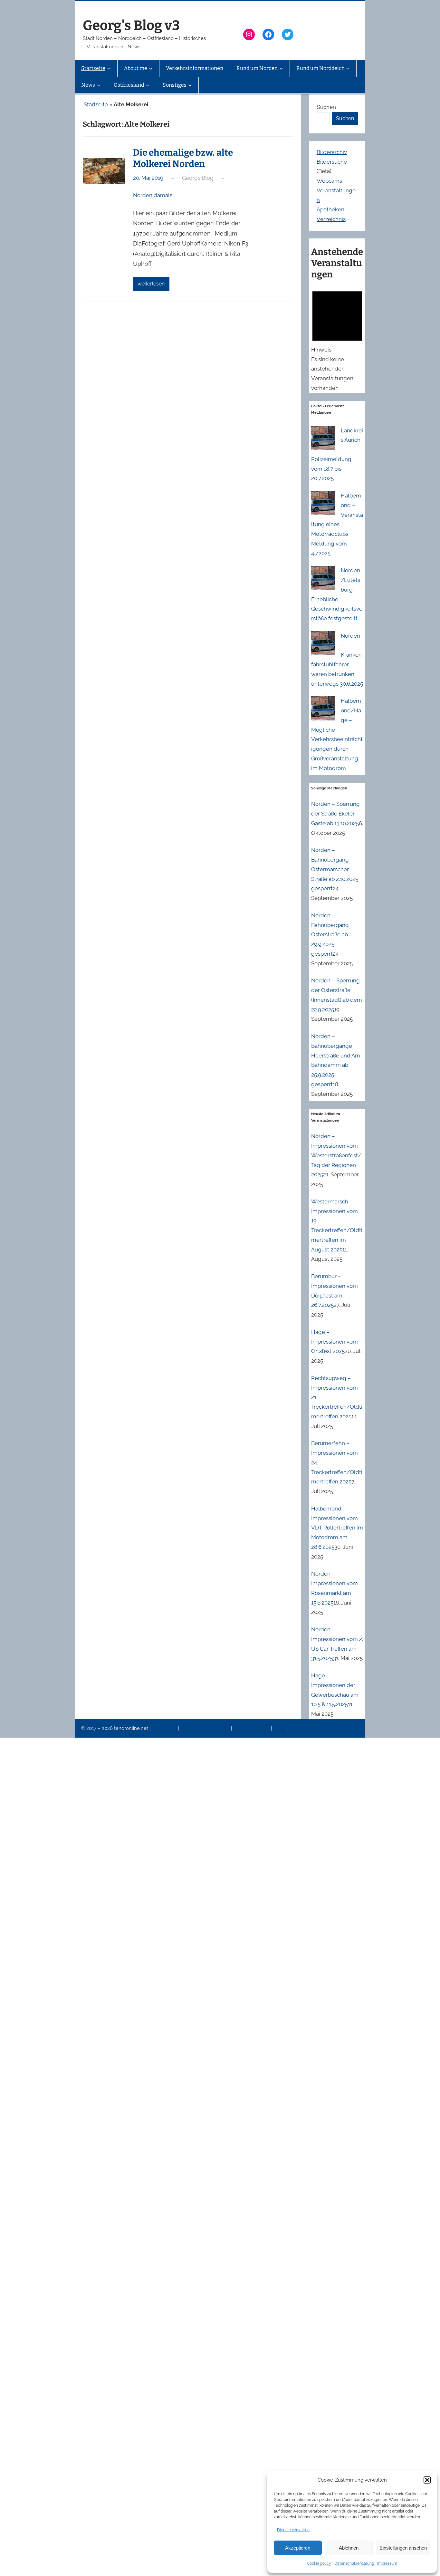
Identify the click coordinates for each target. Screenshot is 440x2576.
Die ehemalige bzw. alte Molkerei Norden (183, 158)
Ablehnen (349, 2548)
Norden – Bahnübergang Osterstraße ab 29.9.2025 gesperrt (330, 935)
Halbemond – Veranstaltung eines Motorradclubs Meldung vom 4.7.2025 (337, 524)
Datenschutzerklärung (354, 2563)
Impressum (387, 2563)
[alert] (337, 339)
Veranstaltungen (252, 1728)
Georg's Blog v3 (131, 25)
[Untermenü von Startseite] (109, 68)
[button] (427, 2480)
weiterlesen (151, 284)
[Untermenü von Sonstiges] (190, 85)
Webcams (329, 181)
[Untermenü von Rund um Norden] (281, 68)
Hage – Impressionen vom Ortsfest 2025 (335, 1342)
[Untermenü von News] (99, 85)
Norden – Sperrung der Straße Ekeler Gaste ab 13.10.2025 (335, 814)
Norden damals (153, 195)
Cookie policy (319, 2563)
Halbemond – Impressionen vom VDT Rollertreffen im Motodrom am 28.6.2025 (337, 1528)
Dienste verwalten (293, 2530)
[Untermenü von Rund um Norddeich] (348, 68)
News (280, 1728)
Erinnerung (302, 1728)
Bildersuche (332, 162)
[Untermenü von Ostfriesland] (148, 85)
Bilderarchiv (332, 152)
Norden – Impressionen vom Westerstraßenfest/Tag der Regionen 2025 (336, 1155)
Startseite (96, 104)
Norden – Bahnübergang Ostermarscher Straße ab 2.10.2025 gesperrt (335, 869)
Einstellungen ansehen (403, 2548)
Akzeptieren (298, 2548)
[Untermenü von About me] (151, 68)
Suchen (326, 107)
